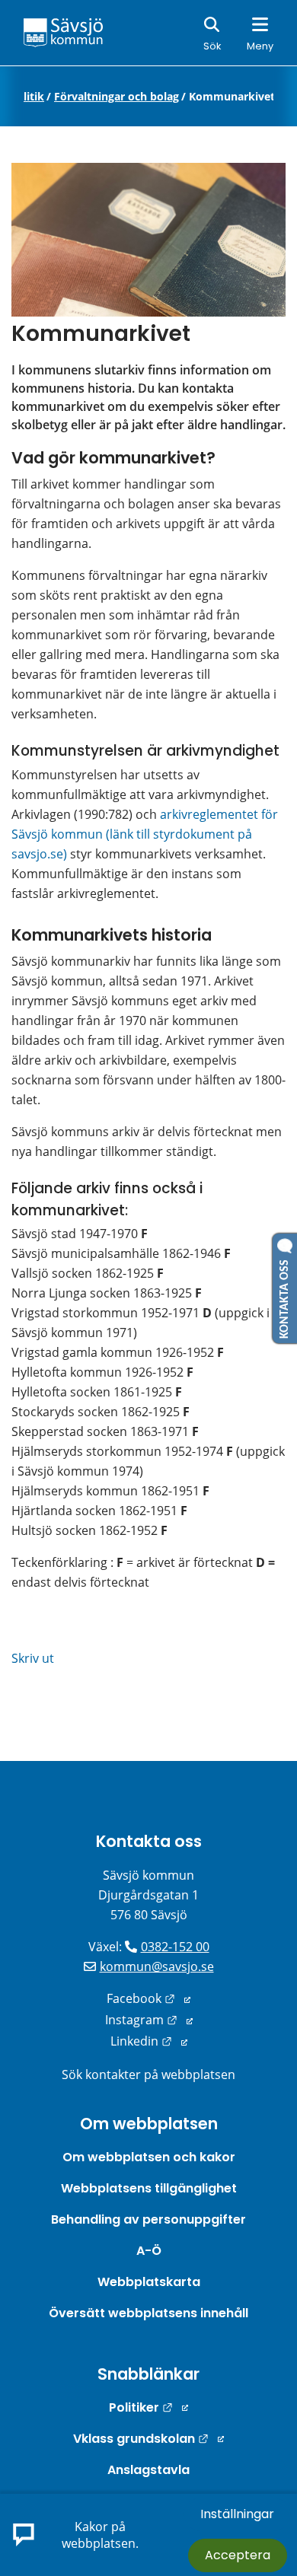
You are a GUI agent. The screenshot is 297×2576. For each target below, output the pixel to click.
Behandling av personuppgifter (148, 2219)
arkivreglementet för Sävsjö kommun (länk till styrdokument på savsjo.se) (146, 834)
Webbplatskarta (149, 2282)
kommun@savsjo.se (157, 1966)
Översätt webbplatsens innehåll (148, 2313)
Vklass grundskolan (148, 2439)
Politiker (148, 2407)
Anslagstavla (148, 2470)
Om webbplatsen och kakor (149, 2157)
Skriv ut (33, 1658)
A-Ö (149, 2251)
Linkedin (149, 2041)
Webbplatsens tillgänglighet (149, 2188)
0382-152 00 (175, 1947)
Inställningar (237, 2514)
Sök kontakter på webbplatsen (148, 2074)
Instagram (149, 2020)
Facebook (148, 1998)
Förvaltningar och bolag (117, 97)
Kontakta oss (149, 1841)
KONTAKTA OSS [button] (285, 1296)
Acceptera (238, 2555)
